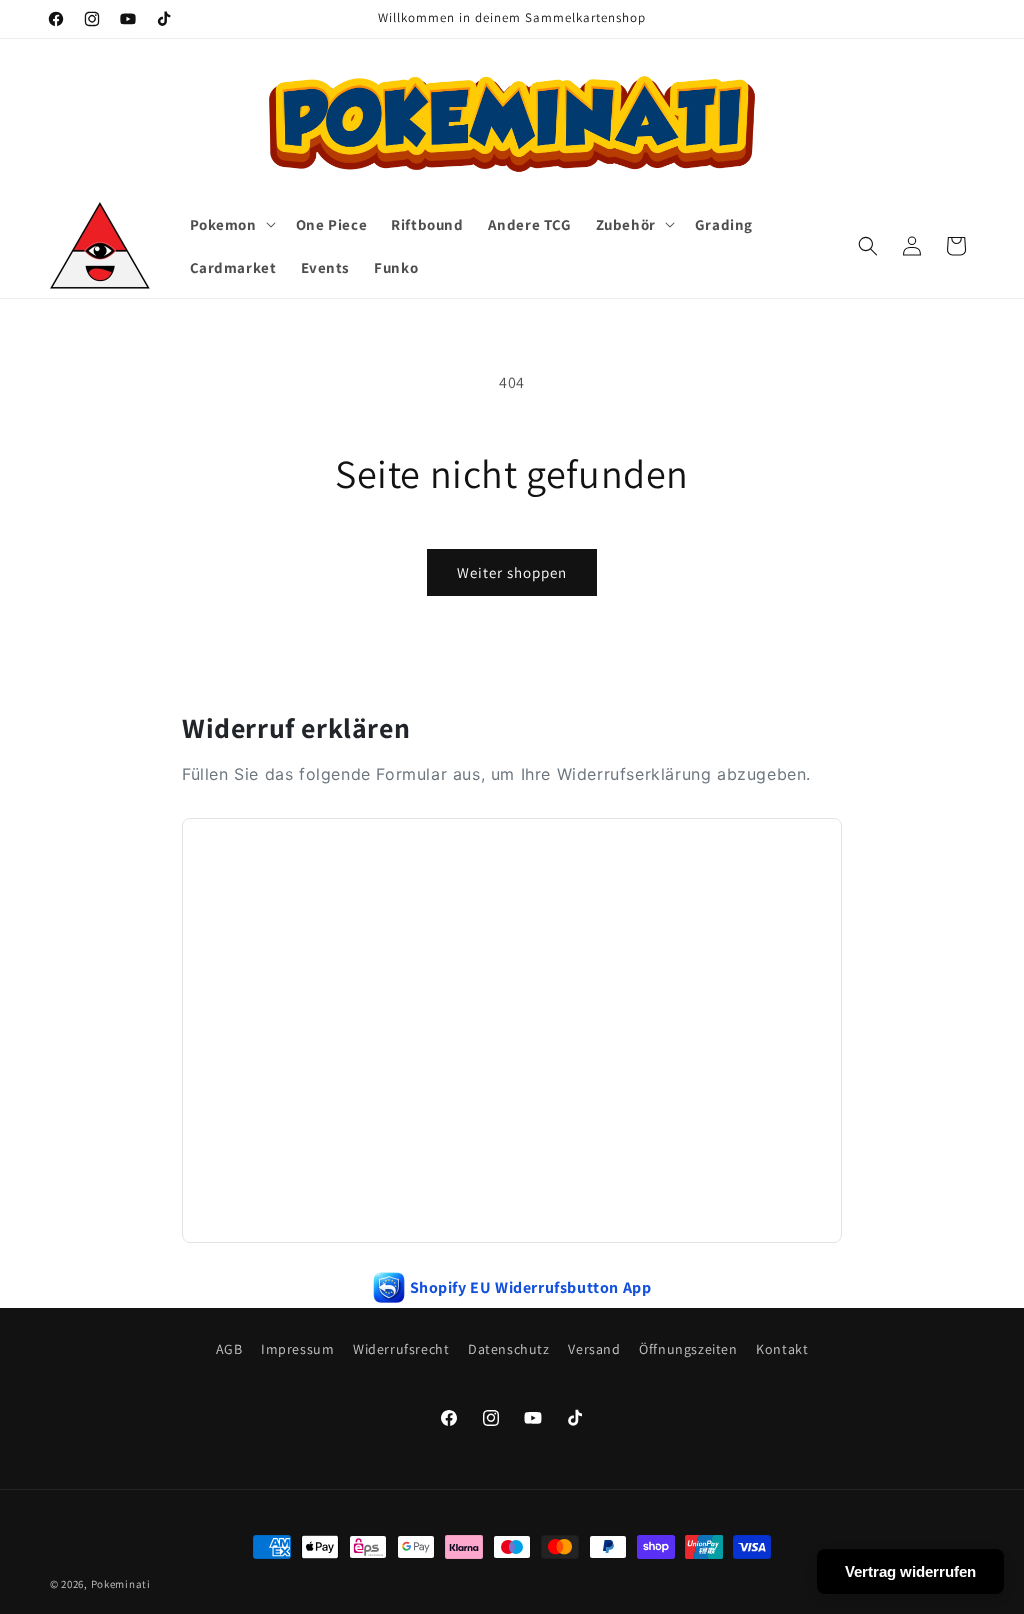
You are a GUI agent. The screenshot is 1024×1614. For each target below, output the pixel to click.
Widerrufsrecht (401, 1349)
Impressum (297, 1349)
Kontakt (782, 1349)
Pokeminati (121, 1584)
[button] (231, 225)
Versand (594, 1349)
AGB (229, 1349)
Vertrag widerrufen (910, 1571)
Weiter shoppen (512, 572)
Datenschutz (509, 1349)
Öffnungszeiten (688, 1349)
